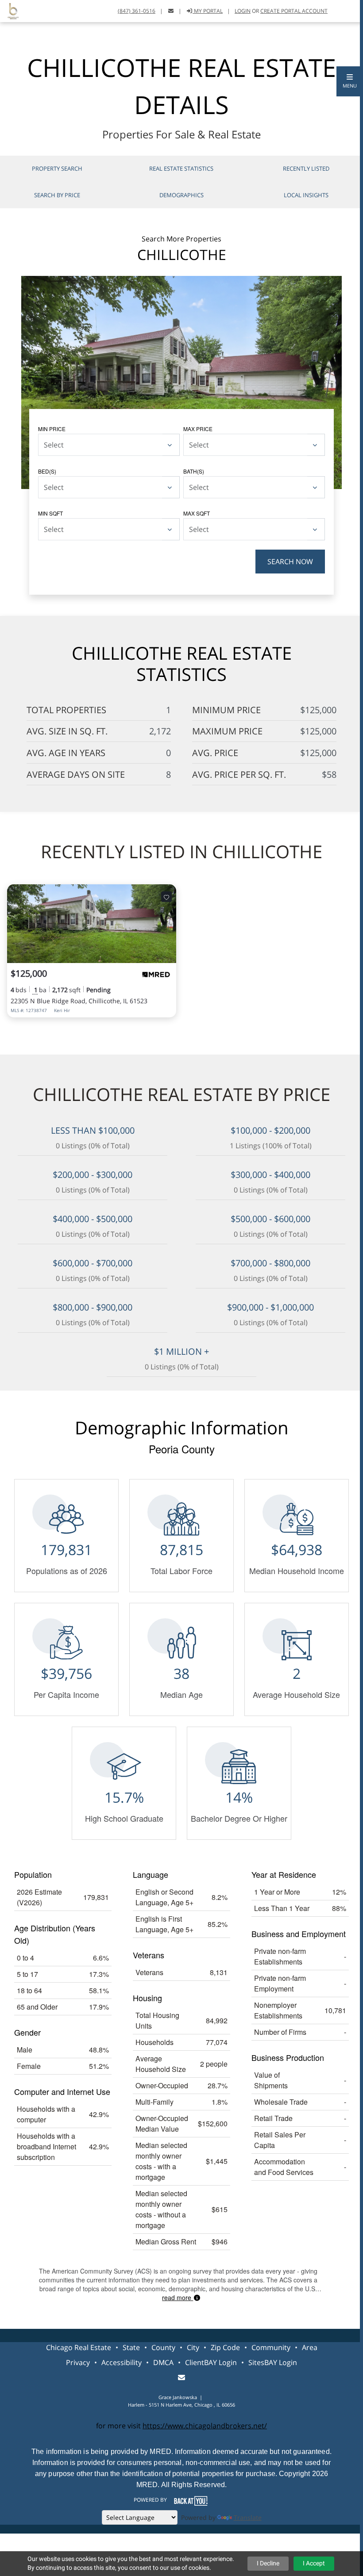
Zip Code (225, 2347)
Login (243, 11)
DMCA (163, 2362)
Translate (248, 2517)
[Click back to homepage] (10, 10)
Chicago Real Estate (79, 2347)
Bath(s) (194, 471)
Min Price (52, 429)
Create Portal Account (294, 11)
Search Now (290, 562)
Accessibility (122, 2362)
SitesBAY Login (273, 2362)
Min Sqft (50, 513)
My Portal (208, 11)
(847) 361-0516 (137, 11)
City (193, 2347)
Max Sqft (197, 513)
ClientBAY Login (211, 2362)
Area (310, 2347)
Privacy (78, 2362)
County (163, 2347)
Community (271, 2347)
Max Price (198, 429)
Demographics (181, 195)
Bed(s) (47, 471)
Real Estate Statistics (181, 168)
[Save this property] (166, 897)
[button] (350, 81)
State (131, 2347)
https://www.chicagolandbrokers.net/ (205, 2426)
